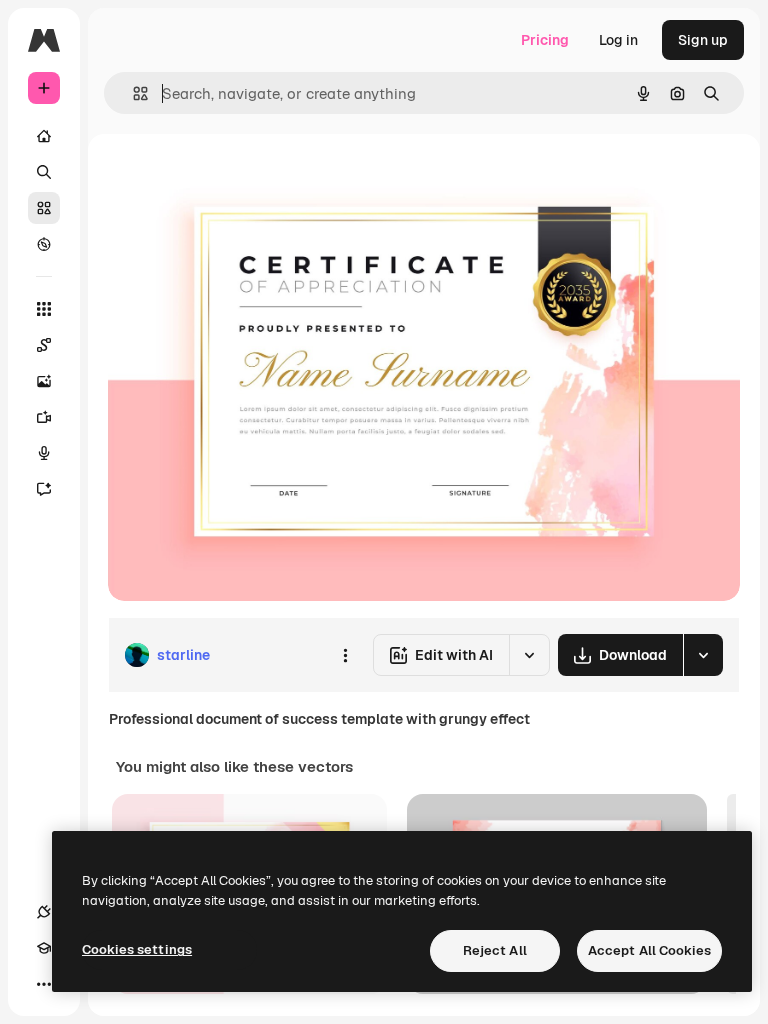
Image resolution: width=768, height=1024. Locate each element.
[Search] (44, 172)
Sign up (703, 40)
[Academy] (44, 948)
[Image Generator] (44, 381)
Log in (618, 40)
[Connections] (44, 912)
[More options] (345, 655)
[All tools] (44, 309)
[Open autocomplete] (132, 93)
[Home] (44, 136)
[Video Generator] (44, 417)
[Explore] (44, 244)
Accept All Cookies (649, 950)
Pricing (545, 40)
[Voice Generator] (44, 453)
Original (236, 179)
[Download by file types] (703, 655)
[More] (44, 984)
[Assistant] (44, 489)
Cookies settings (137, 949)
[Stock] (44, 208)
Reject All (495, 950)
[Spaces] (44, 345)
